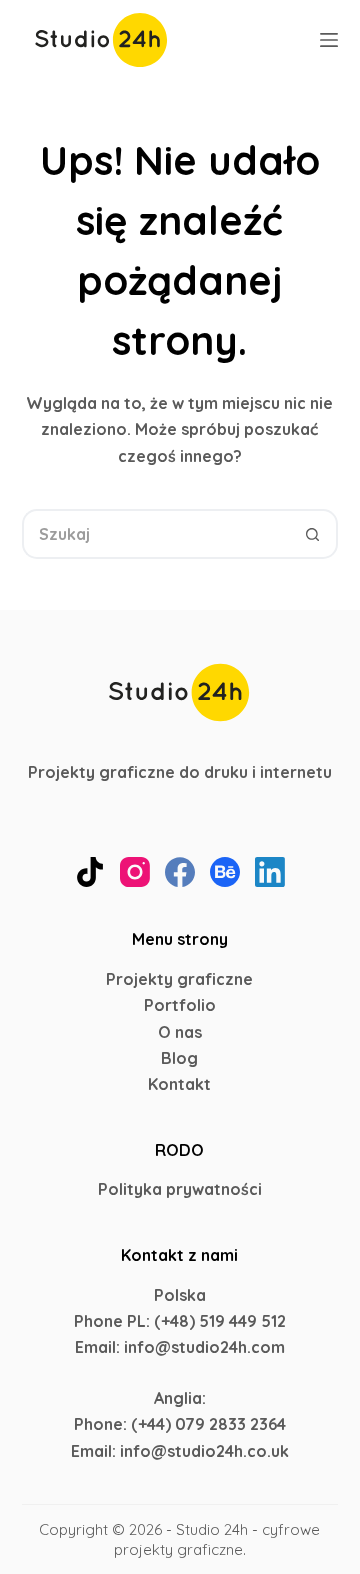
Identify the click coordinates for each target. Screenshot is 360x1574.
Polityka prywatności (180, 1189)
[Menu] (329, 40)
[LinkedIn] (270, 872)
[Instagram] (135, 872)
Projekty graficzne (179, 979)
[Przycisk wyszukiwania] (313, 534)
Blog (179, 1058)
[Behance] (225, 872)
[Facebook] (180, 872)
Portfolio (180, 1005)
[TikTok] (90, 872)
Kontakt (179, 1084)
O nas (180, 1032)
